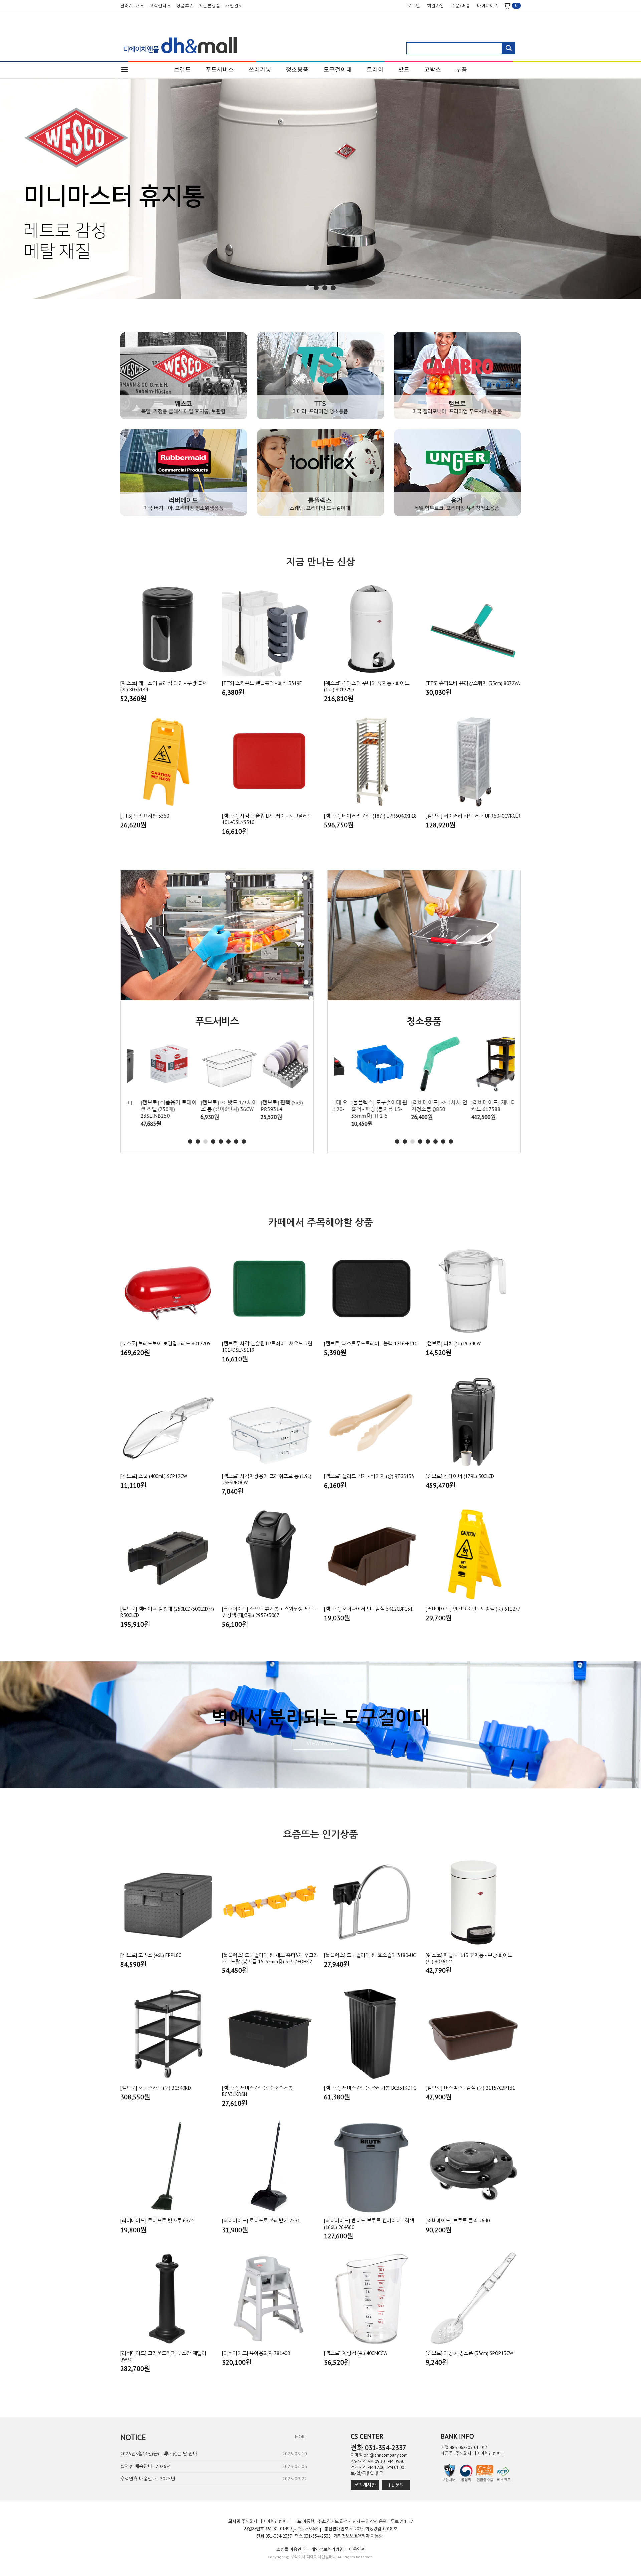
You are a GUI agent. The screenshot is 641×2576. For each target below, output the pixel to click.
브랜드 (182, 69)
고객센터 (158, 6)
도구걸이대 (338, 69)
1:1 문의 (396, 2485)
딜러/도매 (130, 6)
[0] (510, 6)
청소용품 (297, 69)
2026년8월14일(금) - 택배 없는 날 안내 (159, 2454)
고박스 (433, 69)
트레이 (375, 69)
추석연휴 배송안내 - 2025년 (148, 2479)
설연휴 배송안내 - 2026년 (145, 2466)
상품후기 (185, 6)
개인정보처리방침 (327, 2549)
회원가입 (436, 6)
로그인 (414, 6)
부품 (462, 69)
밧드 (404, 69)
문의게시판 (365, 2485)
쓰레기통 (260, 69)
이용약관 (357, 2549)
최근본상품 (209, 6)
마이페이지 (488, 6)
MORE (301, 2437)
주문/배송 (461, 6)
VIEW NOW (321, 1743)
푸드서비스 (220, 69)
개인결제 (234, 6)
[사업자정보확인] (307, 2529)
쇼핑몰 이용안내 (291, 2549)
